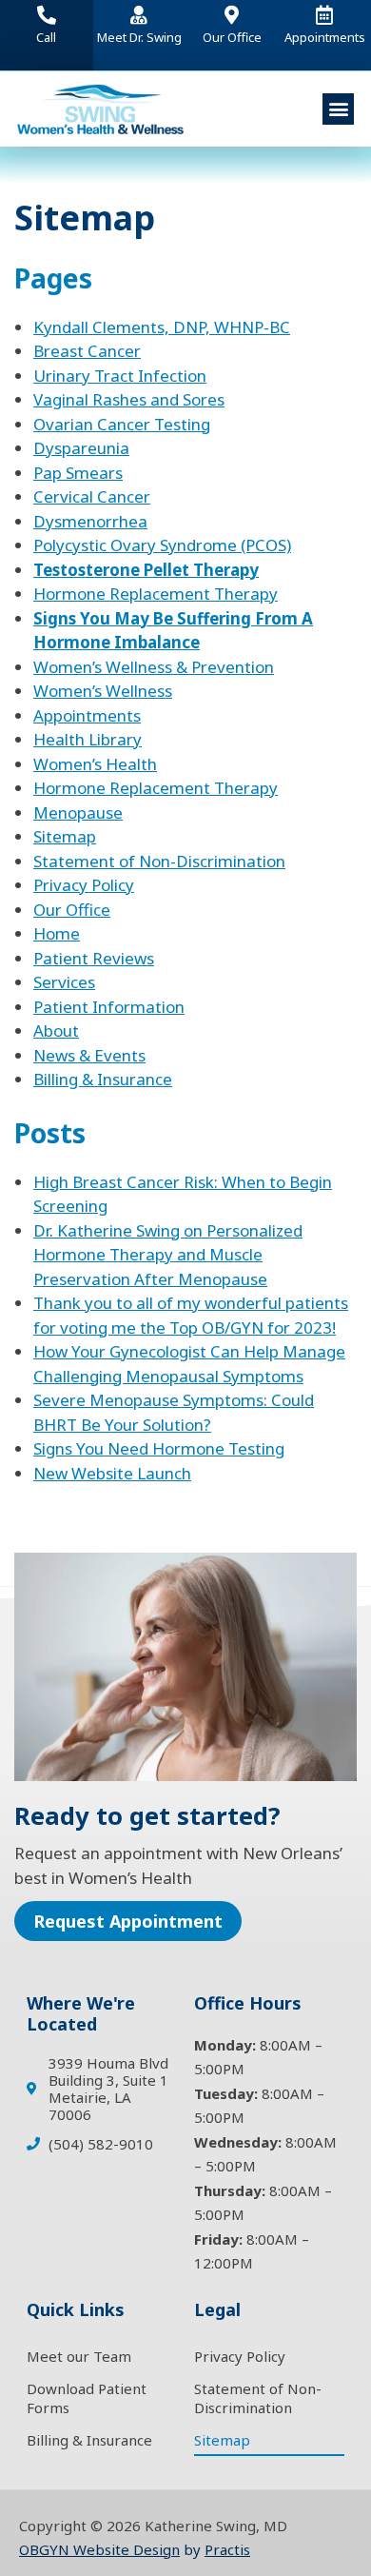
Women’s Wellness (103, 691)
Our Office (72, 910)
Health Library (88, 739)
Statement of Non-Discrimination (159, 861)
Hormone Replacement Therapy (156, 594)
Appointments (87, 715)
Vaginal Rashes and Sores (129, 399)
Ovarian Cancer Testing (122, 424)
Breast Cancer (87, 351)
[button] (338, 109)
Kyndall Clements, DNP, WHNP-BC (162, 327)
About (56, 1030)
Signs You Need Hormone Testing (159, 1448)
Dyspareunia (81, 448)
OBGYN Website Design (99, 2549)
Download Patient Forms (87, 2398)
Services (64, 982)
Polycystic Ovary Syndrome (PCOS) (162, 545)
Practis (227, 2549)
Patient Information (109, 1007)
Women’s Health (95, 764)
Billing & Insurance (103, 1079)
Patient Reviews (94, 958)
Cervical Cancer (92, 496)
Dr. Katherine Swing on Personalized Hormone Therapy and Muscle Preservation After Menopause (168, 1255)
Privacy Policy (84, 885)
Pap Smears (78, 473)
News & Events (89, 1055)
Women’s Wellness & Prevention (154, 667)
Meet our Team (79, 2356)
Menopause (78, 812)
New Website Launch (112, 1473)
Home (57, 933)
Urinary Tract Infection (120, 376)
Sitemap (65, 836)
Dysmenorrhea (90, 521)
